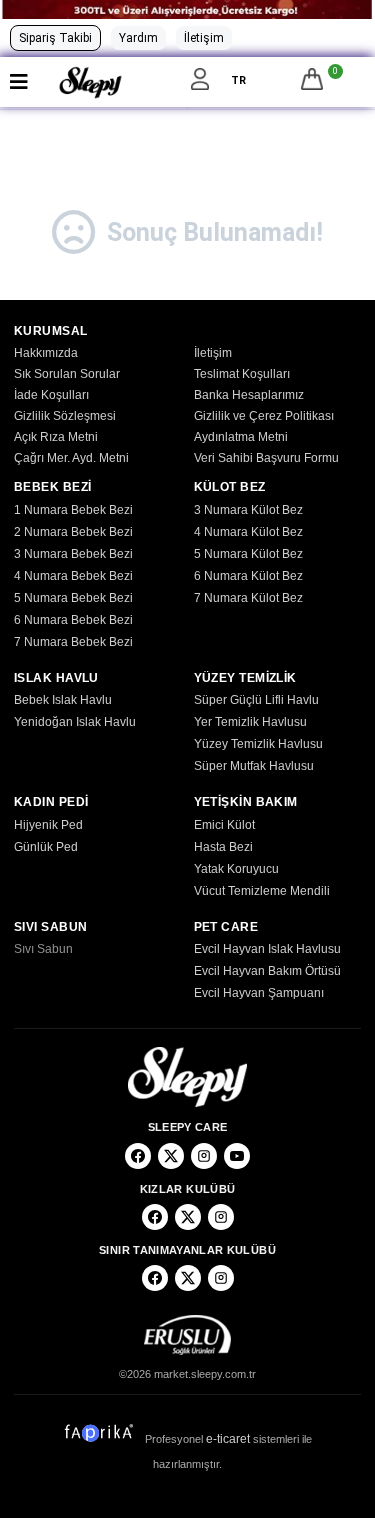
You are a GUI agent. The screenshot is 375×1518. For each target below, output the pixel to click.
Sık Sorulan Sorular (67, 374)
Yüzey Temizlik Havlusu (258, 744)
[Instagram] (204, 1156)
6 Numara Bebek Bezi (73, 620)
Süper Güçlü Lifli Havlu (256, 700)
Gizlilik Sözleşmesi (65, 416)
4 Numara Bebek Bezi (73, 576)
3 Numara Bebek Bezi (73, 554)
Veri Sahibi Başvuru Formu (266, 458)
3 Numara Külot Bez (248, 510)
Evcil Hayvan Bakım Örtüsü (267, 971)
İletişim (204, 38)
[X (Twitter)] (171, 1156)
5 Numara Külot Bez (248, 554)
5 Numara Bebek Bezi (73, 598)
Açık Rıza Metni (56, 437)
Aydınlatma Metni (241, 437)
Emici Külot (224, 825)
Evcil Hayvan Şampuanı (259, 993)
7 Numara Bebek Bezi (73, 642)
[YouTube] (237, 1156)
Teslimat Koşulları (242, 374)
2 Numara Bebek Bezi (73, 532)
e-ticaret (228, 1439)
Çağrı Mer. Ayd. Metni (71, 458)
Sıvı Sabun (43, 949)
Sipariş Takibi (55, 38)
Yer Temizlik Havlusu (250, 722)
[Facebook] (138, 1156)
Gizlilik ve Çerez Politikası (264, 416)
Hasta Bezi (223, 847)
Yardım (138, 38)
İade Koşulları (51, 395)
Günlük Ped (46, 847)
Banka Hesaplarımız (249, 395)
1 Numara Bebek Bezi (73, 510)
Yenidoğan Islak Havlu (75, 722)
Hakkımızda (46, 353)
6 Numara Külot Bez (248, 576)
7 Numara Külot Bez (248, 598)
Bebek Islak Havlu (63, 700)
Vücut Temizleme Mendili (262, 891)
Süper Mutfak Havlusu (254, 766)
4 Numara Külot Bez (248, 532)
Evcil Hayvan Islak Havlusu (267, 949)
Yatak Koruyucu (236, 869)
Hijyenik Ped (48, 825)
